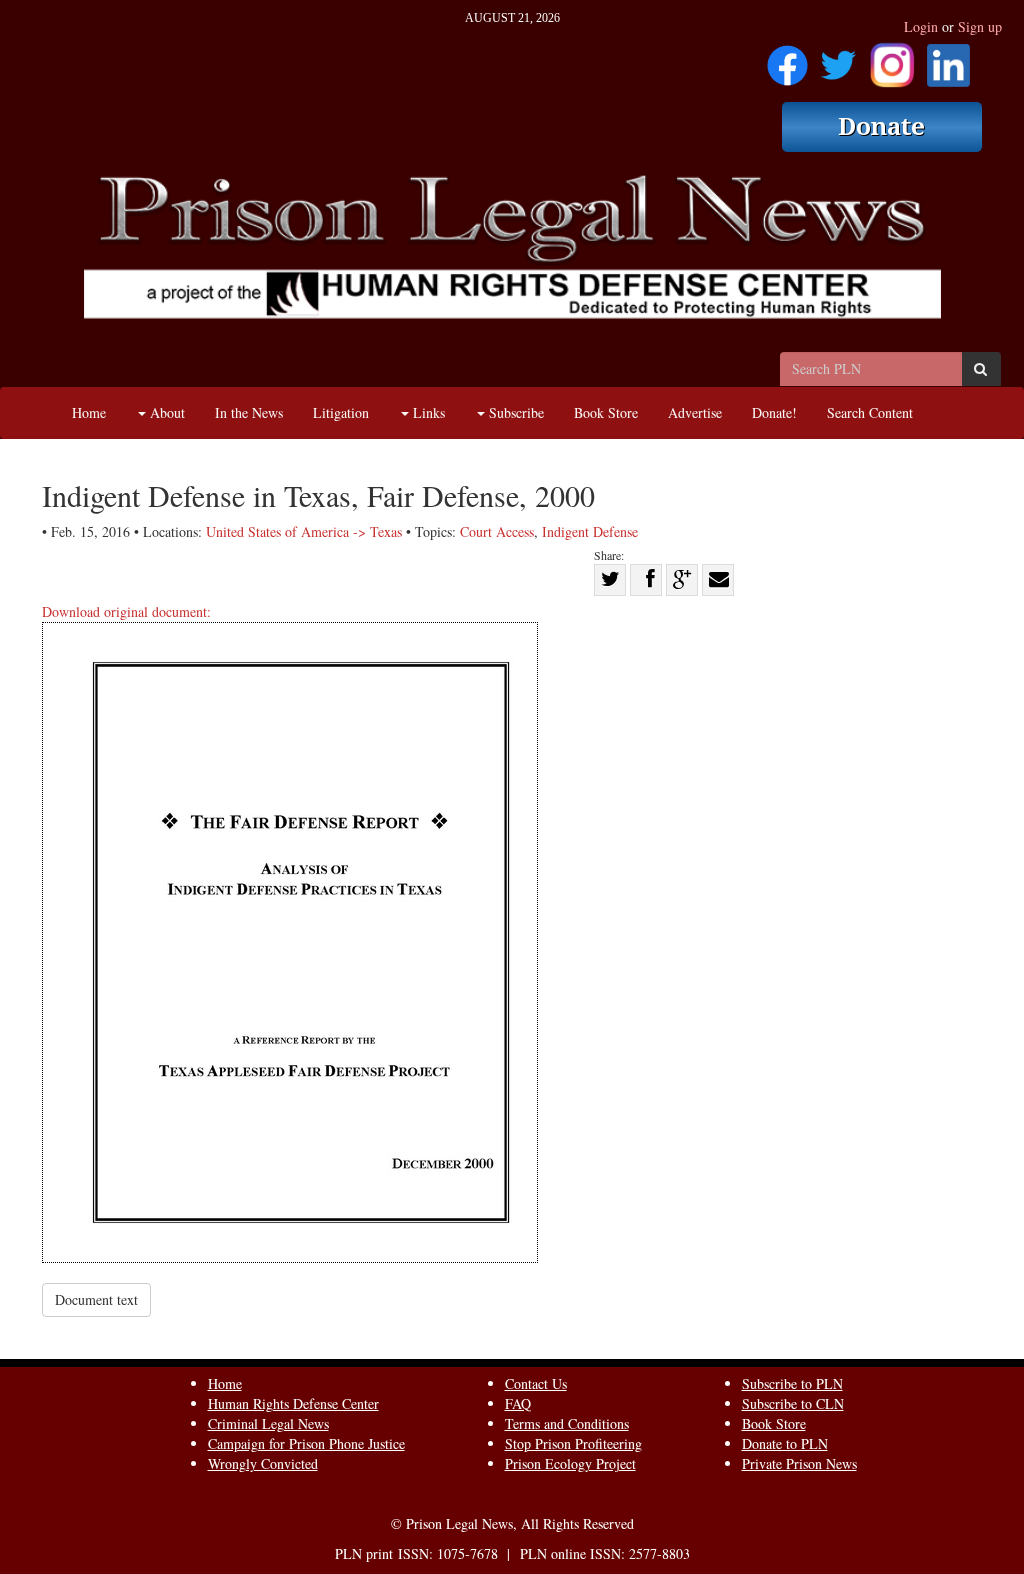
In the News (249, 412)
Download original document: (126, 611)
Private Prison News (799, 1463)
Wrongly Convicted (263, 1463)
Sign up (980, 26)
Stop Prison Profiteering (573, 1443)
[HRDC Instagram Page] (892, 58)
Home (89, 412)
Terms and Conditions (567, 1423)
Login (921, 26)
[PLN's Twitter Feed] (838, 58)
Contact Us (536, 1383)
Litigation (341, 412)
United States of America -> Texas (304, 531)
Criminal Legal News (268, 1423)
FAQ (518, 1403)
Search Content (870, 412)
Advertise (695, 412)
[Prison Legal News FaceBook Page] (787, 58)
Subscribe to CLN (793, 1403)
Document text (96, 1299)
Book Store (606, 412)
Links (427, 412)
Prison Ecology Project (570, 1463)
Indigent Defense (590, 531)
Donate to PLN (785, 1443)
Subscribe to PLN (792, 1383)
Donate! (774, 412)
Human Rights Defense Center (293, 1403)
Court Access (497, 531)
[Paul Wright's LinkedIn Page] (948, 58)
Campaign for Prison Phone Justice (306, 1443)
